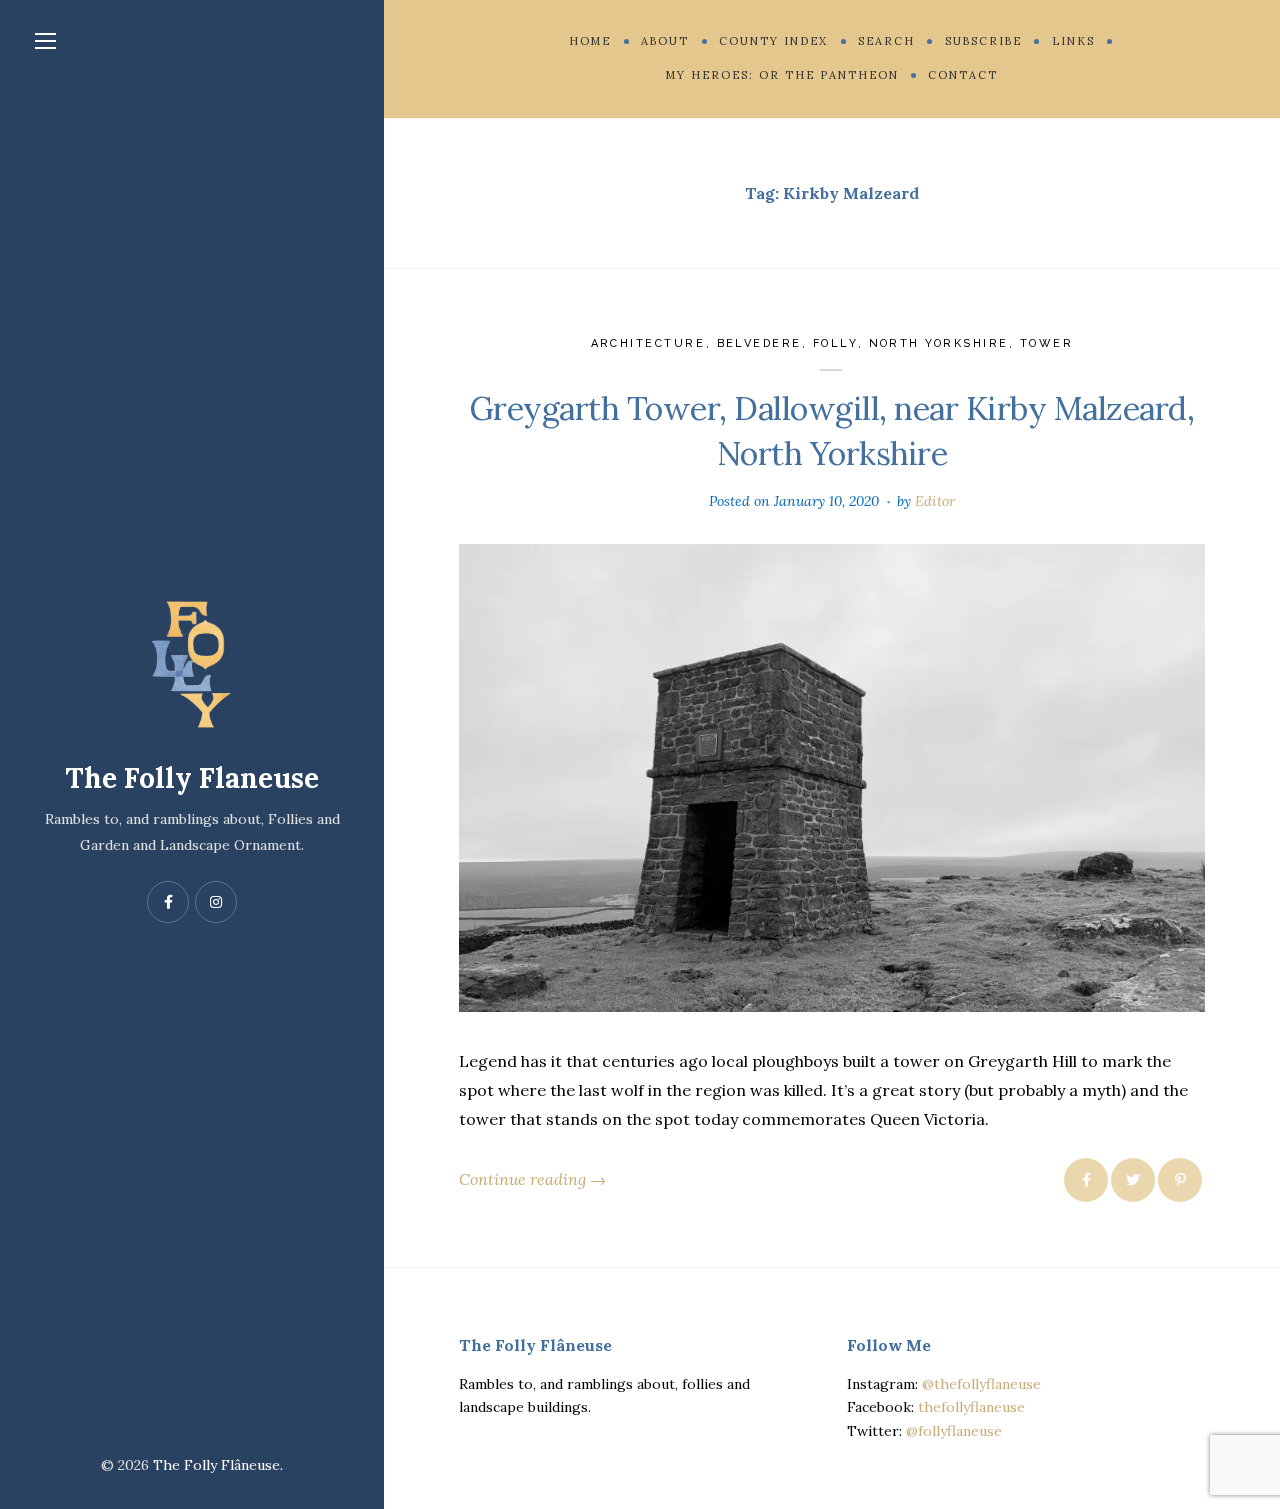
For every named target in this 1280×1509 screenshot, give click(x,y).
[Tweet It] (1133, 1180)
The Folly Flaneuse (192, 778)
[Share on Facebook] (1086, 1180)
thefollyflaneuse (971, 1407)
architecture (648, 343)
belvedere (760, 343)
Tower (1047, 343)
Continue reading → (532, 1179)
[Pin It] (1180, 1180)
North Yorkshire (939, 343)
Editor (935, 501)
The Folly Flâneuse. (218, 1465)
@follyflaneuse (954, 1431)
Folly (835, 343)
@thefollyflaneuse (981, 1384)
